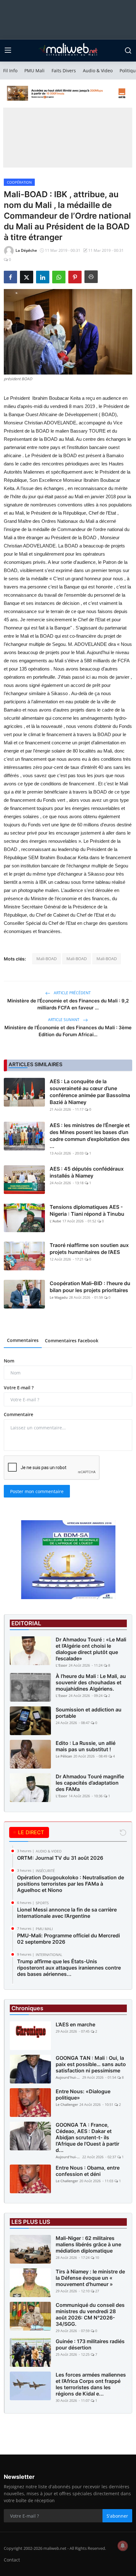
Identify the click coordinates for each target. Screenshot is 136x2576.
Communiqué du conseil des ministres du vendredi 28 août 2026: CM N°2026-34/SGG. (90, 2314)
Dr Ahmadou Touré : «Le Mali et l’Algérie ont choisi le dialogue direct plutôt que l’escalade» (91, 1649)
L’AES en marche (75, 2024)
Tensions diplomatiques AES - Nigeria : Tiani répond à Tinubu (87, 1210)
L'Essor (62, 1665)
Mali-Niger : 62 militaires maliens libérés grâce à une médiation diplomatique (88, 2244)
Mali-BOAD (46, 959)
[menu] (8, 50)
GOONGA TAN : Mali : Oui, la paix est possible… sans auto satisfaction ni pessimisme (91, 2064)
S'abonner (117, 2516)
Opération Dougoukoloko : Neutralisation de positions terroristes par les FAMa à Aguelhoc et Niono (71, 1884)
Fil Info (10, 71)
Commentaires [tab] (23, 1340)
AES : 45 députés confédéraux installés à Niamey (87, 1172)
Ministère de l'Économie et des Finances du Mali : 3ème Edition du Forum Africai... (68, 1031)
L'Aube (55, 1221)
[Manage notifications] (123, 2546)
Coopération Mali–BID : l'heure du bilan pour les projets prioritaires (90, 1287)
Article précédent (72, 993)
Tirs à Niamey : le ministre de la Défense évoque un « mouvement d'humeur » (90, 2278)
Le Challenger (67, 2104)
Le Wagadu (59, 1297)
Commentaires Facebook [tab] (72, 1341)
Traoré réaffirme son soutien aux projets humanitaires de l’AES (89, 1249)
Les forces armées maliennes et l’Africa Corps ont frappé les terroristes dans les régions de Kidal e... (91, 2384)
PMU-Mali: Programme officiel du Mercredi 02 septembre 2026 (68, 1939)
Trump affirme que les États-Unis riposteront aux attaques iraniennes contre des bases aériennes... (69, 1968)
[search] (128, 50)
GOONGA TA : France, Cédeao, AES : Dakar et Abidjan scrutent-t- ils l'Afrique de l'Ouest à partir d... (87, 2137)
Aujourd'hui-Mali (68, 2077)
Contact (12, 2560)
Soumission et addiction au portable (89, 1713)
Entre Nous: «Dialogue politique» (83, 2094)
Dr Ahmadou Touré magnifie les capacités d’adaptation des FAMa (90, 1783)
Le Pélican (64, 1756)
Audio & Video (98, 71)
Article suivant (64, 1020)
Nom (9, 1361)
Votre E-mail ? (19, 1388)
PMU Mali (34, 71)
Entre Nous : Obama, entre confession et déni (88, 2171)
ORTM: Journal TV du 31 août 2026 (60, 1858)
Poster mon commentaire (37, 1491)
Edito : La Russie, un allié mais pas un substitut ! (86, 1746)
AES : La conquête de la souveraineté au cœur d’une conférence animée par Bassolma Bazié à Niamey (90, 1092)
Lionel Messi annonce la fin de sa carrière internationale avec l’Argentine (67, 1913)
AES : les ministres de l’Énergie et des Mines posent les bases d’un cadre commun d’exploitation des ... (90, 1136)
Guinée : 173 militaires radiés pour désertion (90, 2344)
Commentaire (19, 1414)
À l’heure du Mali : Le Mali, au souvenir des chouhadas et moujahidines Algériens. (91, 1682)
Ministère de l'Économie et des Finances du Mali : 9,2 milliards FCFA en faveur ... (68, 1004)
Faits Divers (64, 71)
